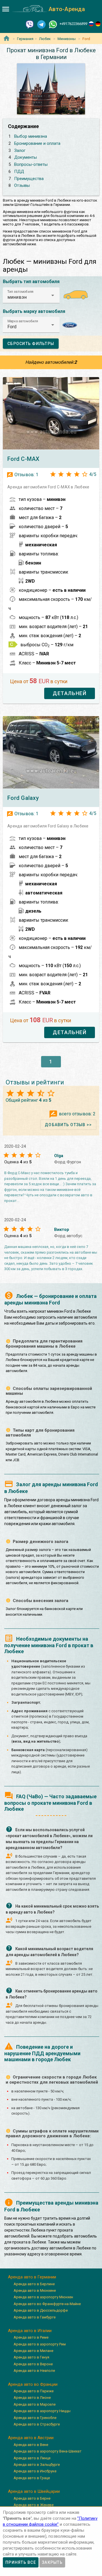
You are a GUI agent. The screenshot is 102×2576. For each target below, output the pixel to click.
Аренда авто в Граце (32, 2478)
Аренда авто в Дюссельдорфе (41, 2310)
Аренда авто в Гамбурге (35, 2317)
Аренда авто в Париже (34, 2391)
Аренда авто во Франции (33, 2384)
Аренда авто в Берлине (34, 2284)
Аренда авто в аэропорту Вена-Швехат (48, 2451)
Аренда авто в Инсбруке (35, 2471)
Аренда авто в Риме (31, 2337)
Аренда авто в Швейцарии (34, 2491)
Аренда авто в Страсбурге (37, 2424)
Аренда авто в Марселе (35, 2404)
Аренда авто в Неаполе (34, 2371)
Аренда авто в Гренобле (35, 2418)
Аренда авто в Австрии (31, 2438)
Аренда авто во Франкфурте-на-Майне (47, 2304)
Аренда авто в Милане (33, 2351)
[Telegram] (41, 24)
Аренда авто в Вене (31, 2445)
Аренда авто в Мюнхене (35, 2290)
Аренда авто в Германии (32, 2277)
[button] (31, 295)
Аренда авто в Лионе (32, 2398)
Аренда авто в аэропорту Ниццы (42, 2411)
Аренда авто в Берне (32, 2498)
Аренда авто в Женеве (34, 2505)
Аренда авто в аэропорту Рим (40, 2344)
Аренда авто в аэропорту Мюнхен (43, 2297)
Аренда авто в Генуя (31, 2357)
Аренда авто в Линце (32, 2458)
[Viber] (30, 24)
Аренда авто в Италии (30, 2331)
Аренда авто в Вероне (33, 2364)
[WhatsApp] (53, 24)
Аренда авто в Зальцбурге (37, 2465)
